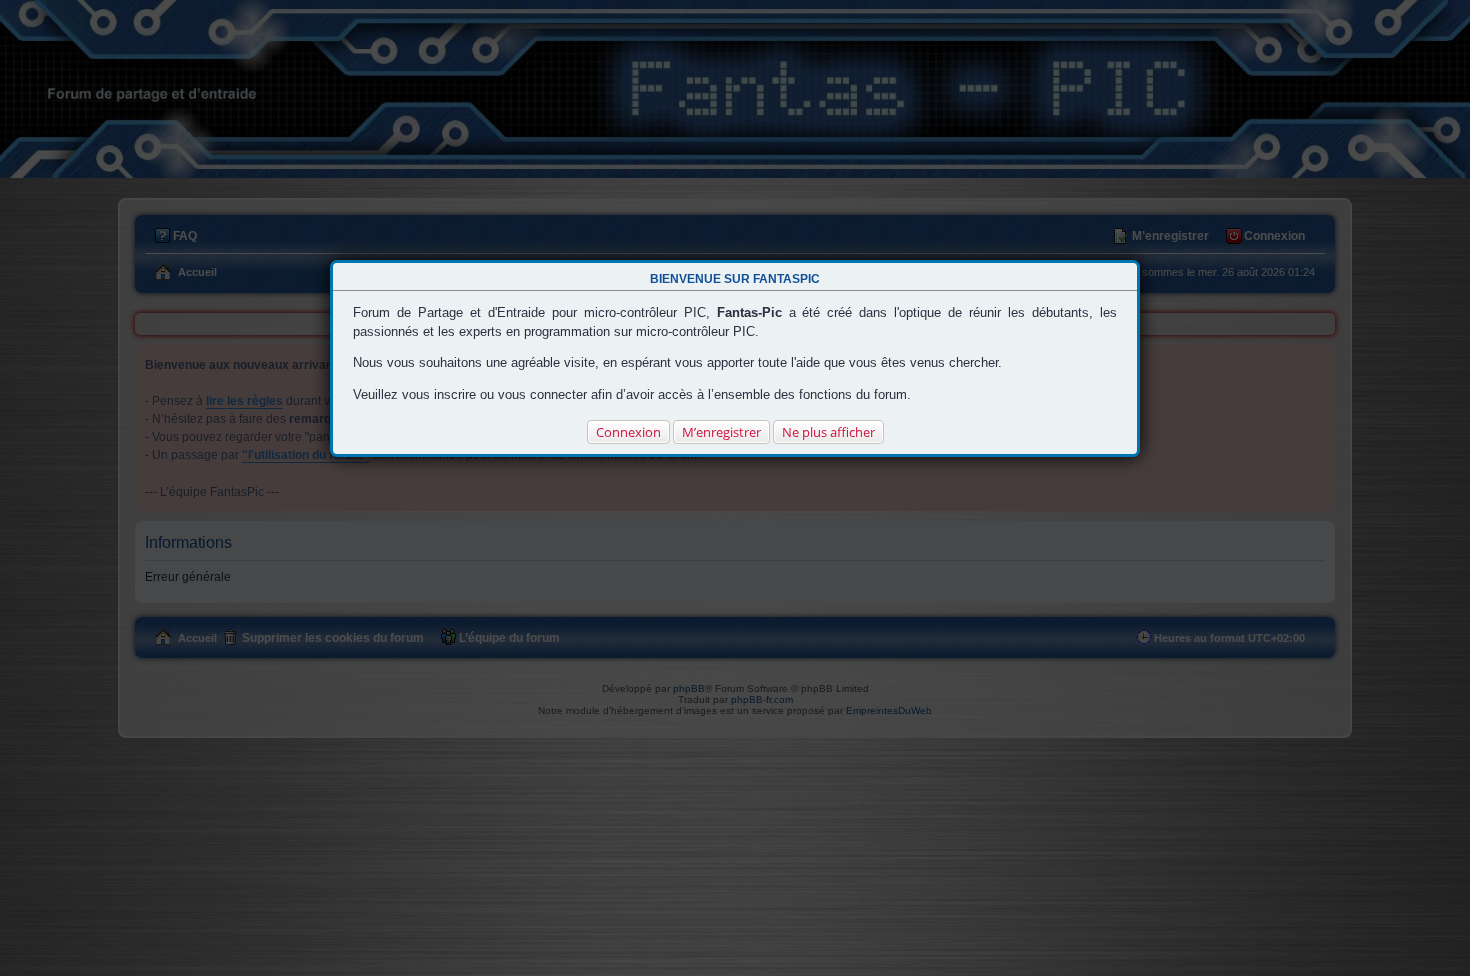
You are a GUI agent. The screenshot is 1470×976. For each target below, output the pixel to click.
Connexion (628, 432)
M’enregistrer (721, 432)
